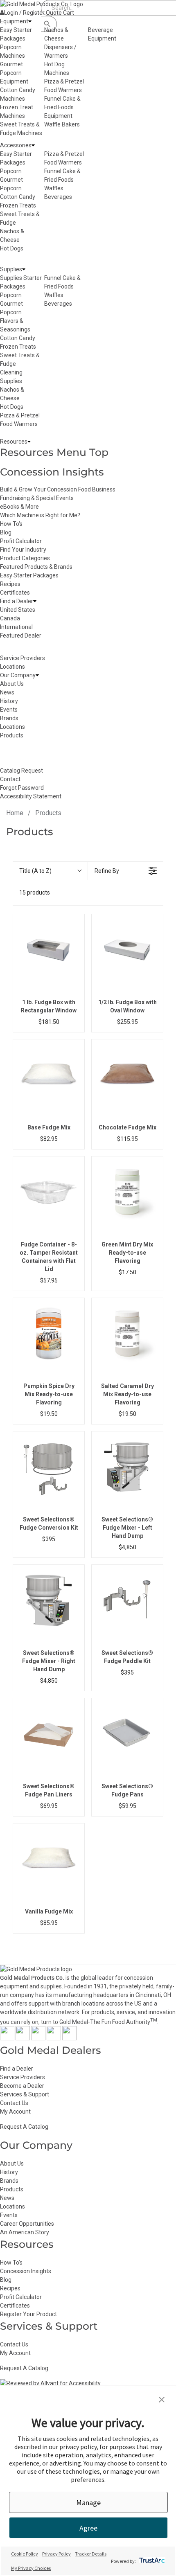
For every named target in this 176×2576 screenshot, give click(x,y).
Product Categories (25, 558)
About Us (12, 2164)
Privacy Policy (56, 2554)
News (7, 2198)
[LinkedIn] (69, 2038)
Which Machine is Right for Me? (40, 515)
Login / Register (24, 13)
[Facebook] (7, 2038)
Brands (9, 2181)
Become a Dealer (22, 2086)
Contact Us (14, 2103)
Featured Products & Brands (36, 567)
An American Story (25, 2232)
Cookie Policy (25, 2554)
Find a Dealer (17, 2069)
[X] (23, 2038)
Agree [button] (88, 2528)
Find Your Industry (23, 550)
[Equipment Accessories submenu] (33, 145)
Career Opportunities (27, 2224)
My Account (15, 2112)
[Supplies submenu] (24, 269)
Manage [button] (88, 2503)
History (9, 2172)
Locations (12, 2206)
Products (12, 2189)
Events (9, 2215)
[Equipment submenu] (30, 21)
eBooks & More (19, 507)
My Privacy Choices (31, 2568)
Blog (6, 532)
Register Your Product (28, 2314)
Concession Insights (52, 472)
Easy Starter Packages (29, 575)
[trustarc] (151, 2561)
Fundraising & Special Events (37, 498)
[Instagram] (38, 2038)
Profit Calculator (21, 541)
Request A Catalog (24, 2127)
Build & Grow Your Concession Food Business (58, 489)
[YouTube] (54, 2038)
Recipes (10, 584)
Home (15, 813)
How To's (11, 524)
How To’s (11, 2263)
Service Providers (23, 2077)
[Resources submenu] (29, 442)
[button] (162, 2400)
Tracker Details (91, 2554)
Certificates (15, 593)
